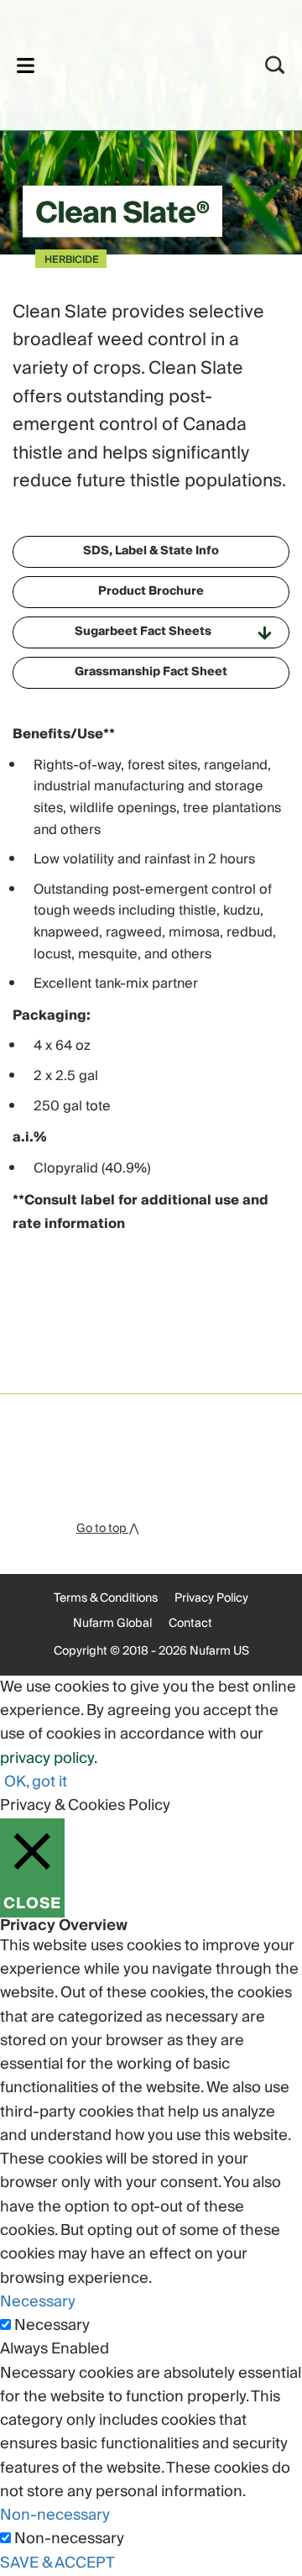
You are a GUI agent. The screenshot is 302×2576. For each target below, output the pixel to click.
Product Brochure (151, 591)
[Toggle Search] (275, 65)
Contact (190, 1624)
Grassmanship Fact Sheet (151, 672)
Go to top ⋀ (107, 1529)
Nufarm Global (112, 1624)
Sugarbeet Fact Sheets (143, 632)
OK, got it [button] (36, 1782)
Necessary (52, 2326)
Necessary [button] (38, 2302)
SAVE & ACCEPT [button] (57, 2563)
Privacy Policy (211, 1598)
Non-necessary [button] (55, 2515)
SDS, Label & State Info (151, 551)
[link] (129, 63)
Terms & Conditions (106, 1598)
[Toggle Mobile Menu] (26, 65)
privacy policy (47, 1758)
